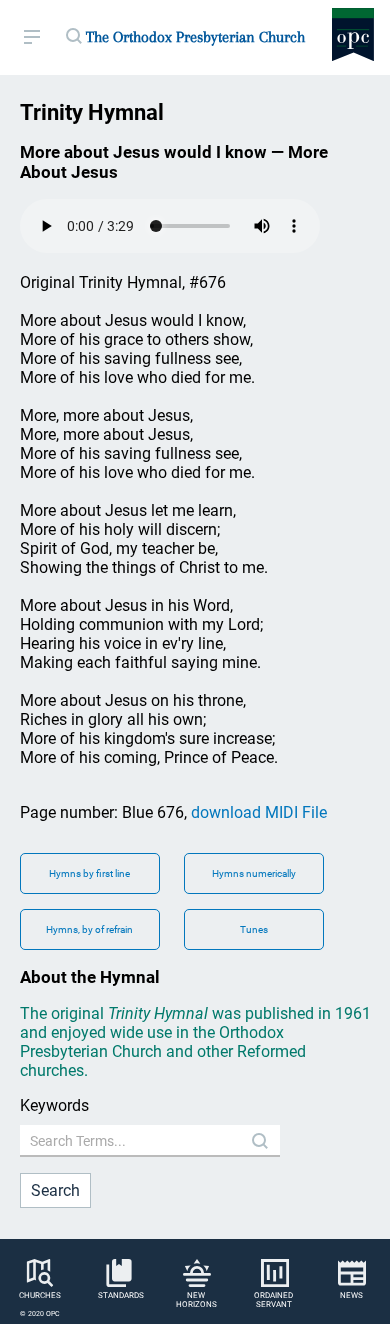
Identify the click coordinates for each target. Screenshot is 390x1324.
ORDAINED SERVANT (273, 1300)
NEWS (351, 1295)
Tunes (254, 929)
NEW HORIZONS (196, 1300)
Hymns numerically (254, 873)
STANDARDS (121, 1295)
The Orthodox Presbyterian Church (195, 37)
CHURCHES (40, 1295)
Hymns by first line (89, 873)
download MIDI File (259, 812)
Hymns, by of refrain (89, 929)
